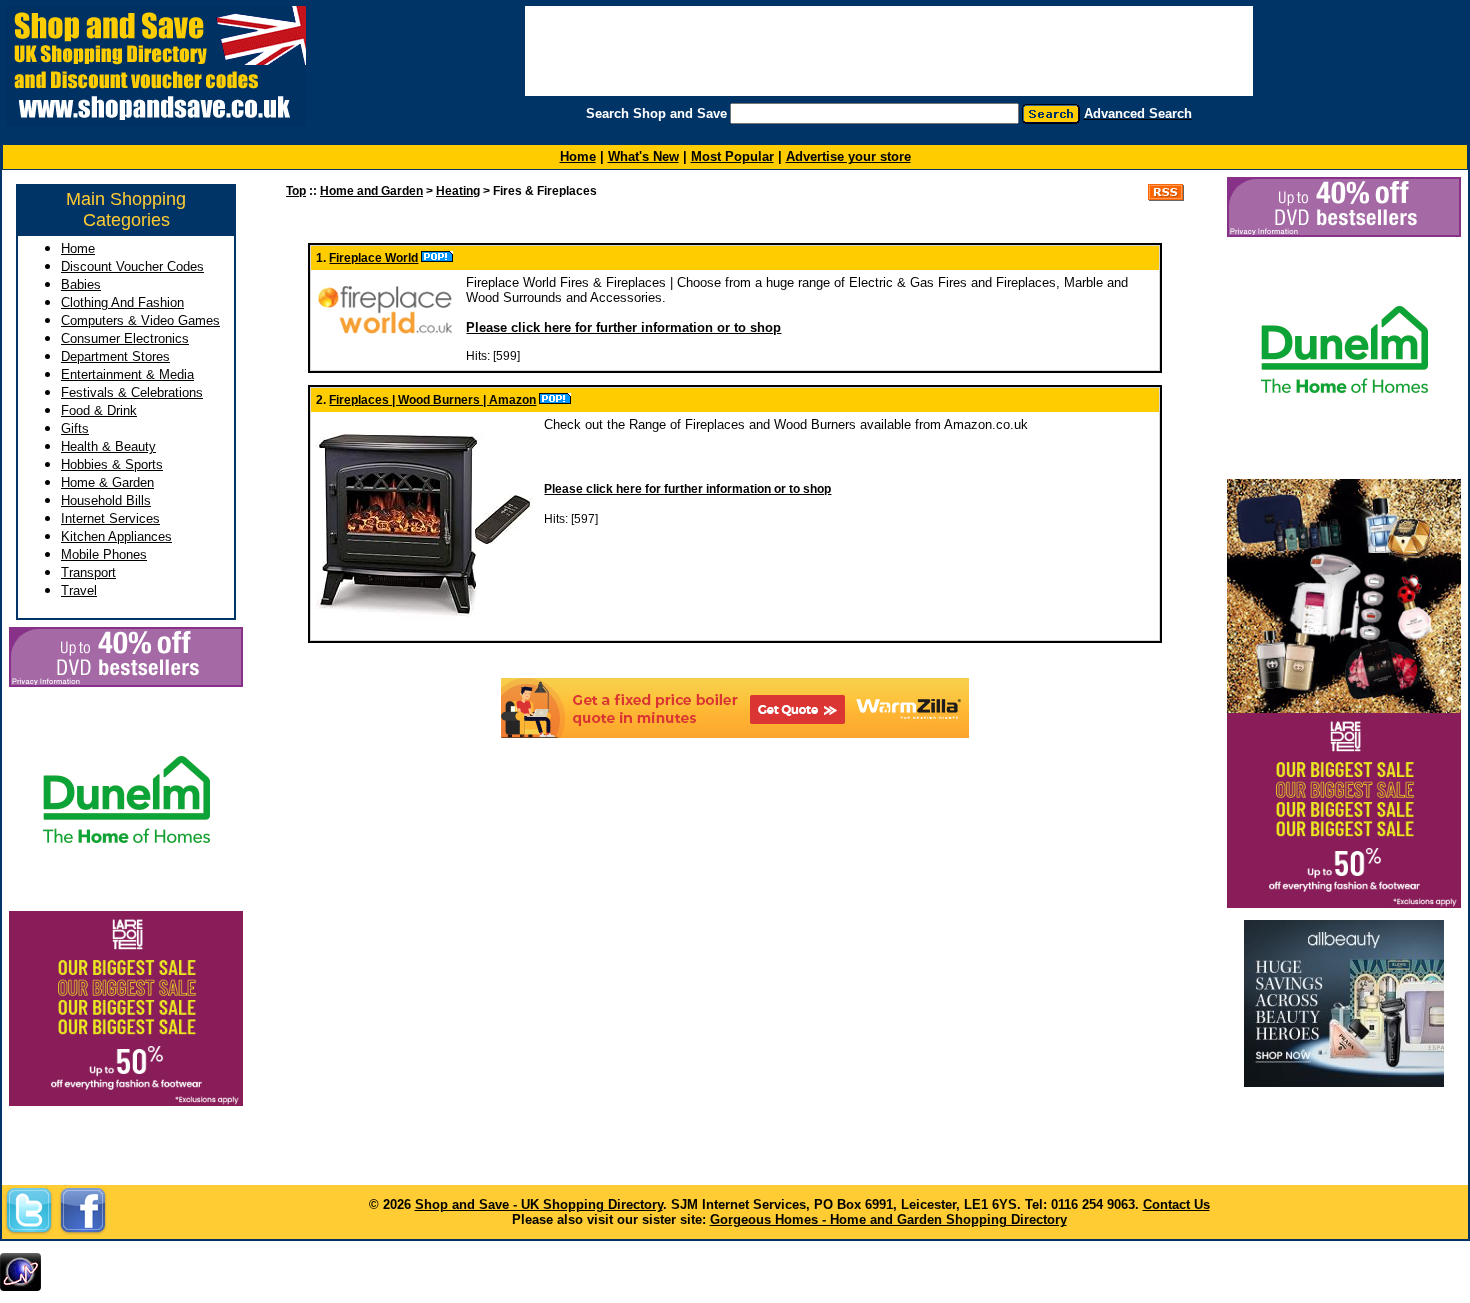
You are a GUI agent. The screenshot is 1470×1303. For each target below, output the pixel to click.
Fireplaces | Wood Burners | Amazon (432, 400)
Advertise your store (848, 156)
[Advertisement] (1344, 1129)
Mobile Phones (104, 554)
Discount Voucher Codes (132, 266)
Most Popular (732, 156)
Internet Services (110, 518)
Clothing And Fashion (122, 302)
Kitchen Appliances (116, 536)
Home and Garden (371, 191)
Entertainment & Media (127, 374)
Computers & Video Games (140, 320)
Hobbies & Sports (112, 464)
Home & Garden (107, 482)
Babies (81, 284)
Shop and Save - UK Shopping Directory (539, 1204)
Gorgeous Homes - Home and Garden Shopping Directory (888, 1219)
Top (296, 191)
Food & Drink (99, 410)
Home (78, 248)
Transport (88, 572)
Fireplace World (373, 258)
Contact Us (1176, 1204)
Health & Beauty (108, 446)
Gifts (75, 428)
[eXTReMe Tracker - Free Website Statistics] (20, 1287)
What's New (643, 156)
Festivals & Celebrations (132, 392)
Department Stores (115, 356)
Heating (458, 191)
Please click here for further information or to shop (623, 327)
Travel (79, 590)
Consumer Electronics (125, 338)
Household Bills (106, 500)
